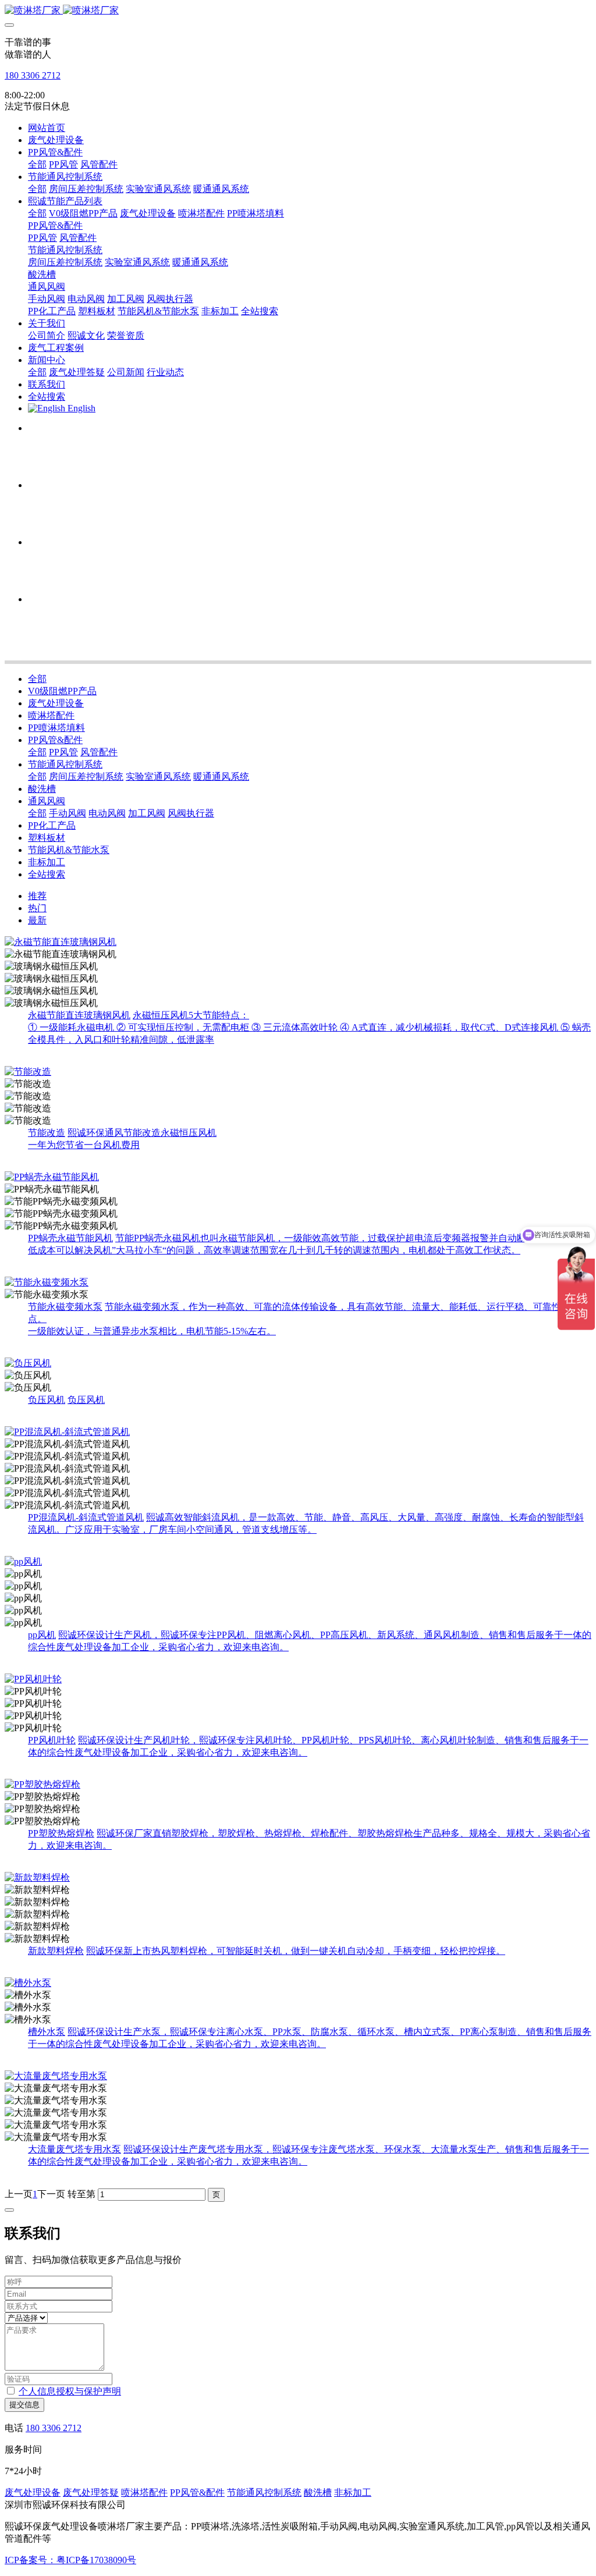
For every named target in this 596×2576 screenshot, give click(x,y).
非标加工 (47, 862)
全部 (37, 164)
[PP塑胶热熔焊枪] (298, 1785)
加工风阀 (147, 813)
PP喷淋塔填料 (56, 728)
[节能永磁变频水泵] (298, 1283)
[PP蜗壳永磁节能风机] (298, 1177)
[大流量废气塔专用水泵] (298, 2076)
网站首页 (47, 128)
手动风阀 (68, 813)
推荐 (37, 896)
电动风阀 (107, 813)
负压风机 (86, 1400)
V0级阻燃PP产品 (62, 691)
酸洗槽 (42, 789)
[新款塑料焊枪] (298, 1878)
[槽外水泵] (298, 1983)
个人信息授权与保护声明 (70, 2391)
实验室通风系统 (158, 777)
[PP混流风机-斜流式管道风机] (298, 1432)
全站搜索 (47, 874)
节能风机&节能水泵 (69, 850)
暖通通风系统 (221, 777)
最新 (37, 920)
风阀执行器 (191, 813)
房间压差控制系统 (86, 777)
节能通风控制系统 (65, 764)
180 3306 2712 (33, 75)
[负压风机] (298, 1364)
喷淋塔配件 (51, 715)
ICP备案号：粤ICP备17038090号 (70, 2560)
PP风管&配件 (55, 740)
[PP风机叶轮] (298, 1680)
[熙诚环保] (298, 11)
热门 (37, 908)
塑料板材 (47, 838)
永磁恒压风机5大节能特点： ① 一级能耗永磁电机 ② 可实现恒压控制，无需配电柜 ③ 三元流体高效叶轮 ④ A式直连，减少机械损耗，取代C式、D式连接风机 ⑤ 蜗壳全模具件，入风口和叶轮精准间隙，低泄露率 (309, 1027)
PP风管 (63, 752)
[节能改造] (298, 1072)
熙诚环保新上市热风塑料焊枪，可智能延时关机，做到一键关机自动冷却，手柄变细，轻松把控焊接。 (296, 1951)
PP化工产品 (52, 825)
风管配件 (99, 752)
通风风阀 (47, 801)
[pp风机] (298, 1562)
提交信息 (24, 2405)
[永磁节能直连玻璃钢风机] (298, 942)
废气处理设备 (56, 703)
